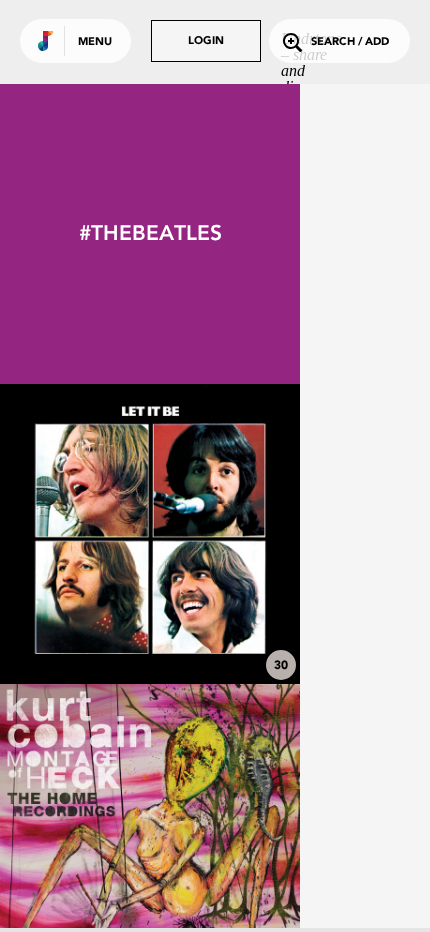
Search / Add (350, 42)
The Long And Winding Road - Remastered (150, 619)
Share (212, 534)
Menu (95, 42)
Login (206, 41)
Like (87, 534)
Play (150, 534)
